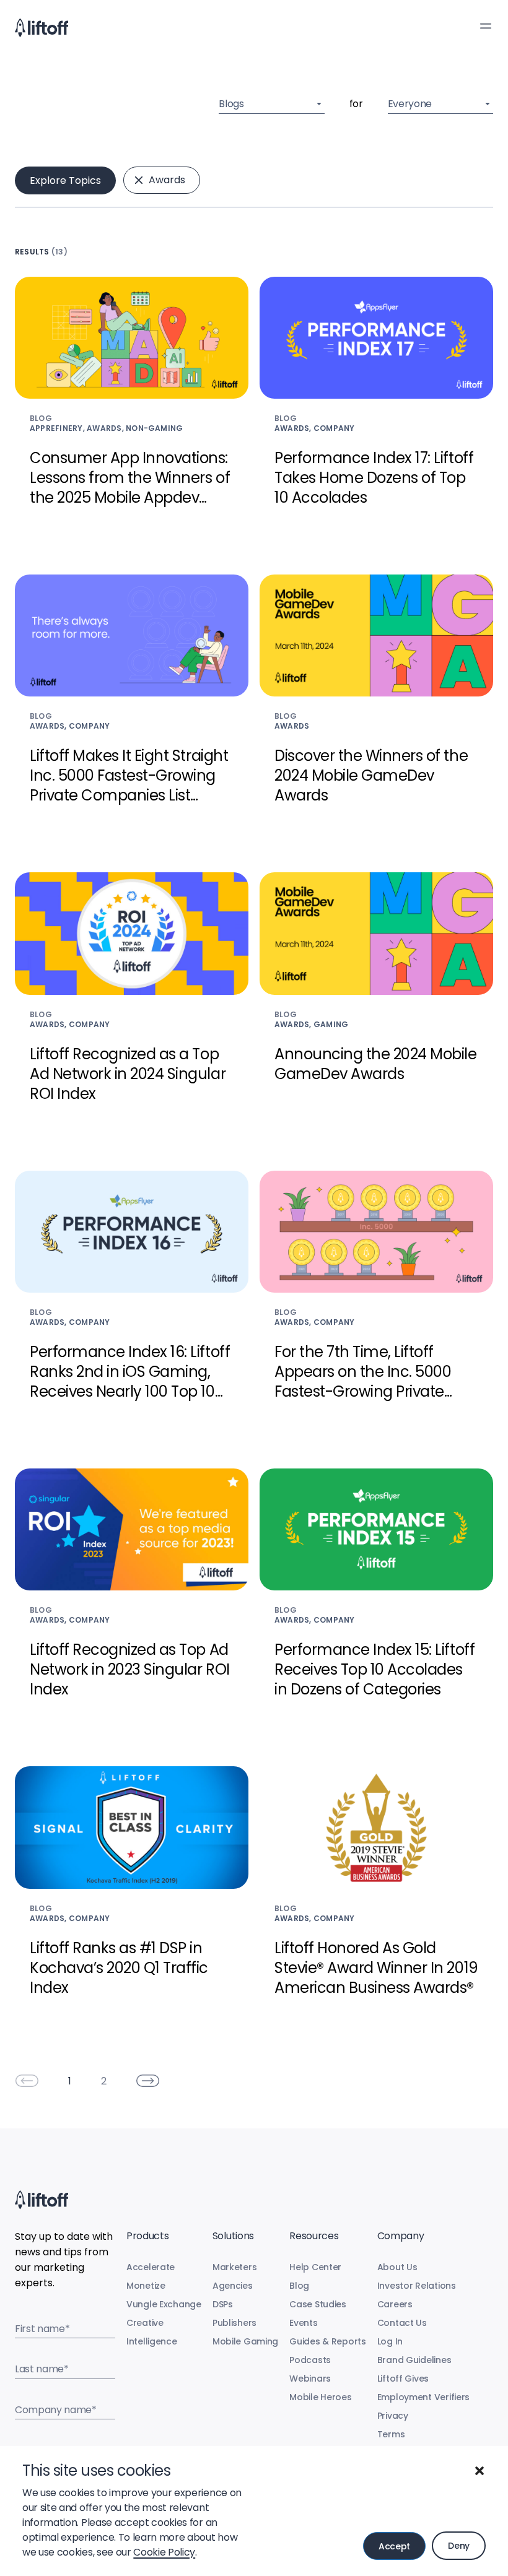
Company (401, 2236)
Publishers (234, 2323)
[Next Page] (148, 2081)
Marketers (234, 2267)
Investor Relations (417, 2286)
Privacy (393, 2416)
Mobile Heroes (320, 2397)
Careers (395, 2304)
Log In (390, 2341)
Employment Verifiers (423, 2397)
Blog (299, 2286)
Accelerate (151, 2267)
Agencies (233, 2286)
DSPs (223, 2304)
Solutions (233, 2236)
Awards (167, 180)
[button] (480, 2471)
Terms (391, 2434)
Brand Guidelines (414, 2360)
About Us (397, 2267)
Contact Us (402, 2323)
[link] (27, 2081)
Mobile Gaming (245, 2341)
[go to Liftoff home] (42, 28)
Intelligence (152, 2341)
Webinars (310, 2379)
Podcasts (310, 2360)
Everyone (410, 104)
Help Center (315, 2267)
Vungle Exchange (164, 2304)
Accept (394, 2546)
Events (303, 2323)
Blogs (231, 104)
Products (147, 2236)
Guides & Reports (328, 2341)
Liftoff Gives (403, 2379)
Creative (145, 2323)
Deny (459, 2546)
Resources (314, 2236)
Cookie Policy (164, 2552)
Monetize (146, 2286)
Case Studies (318, 2304)
